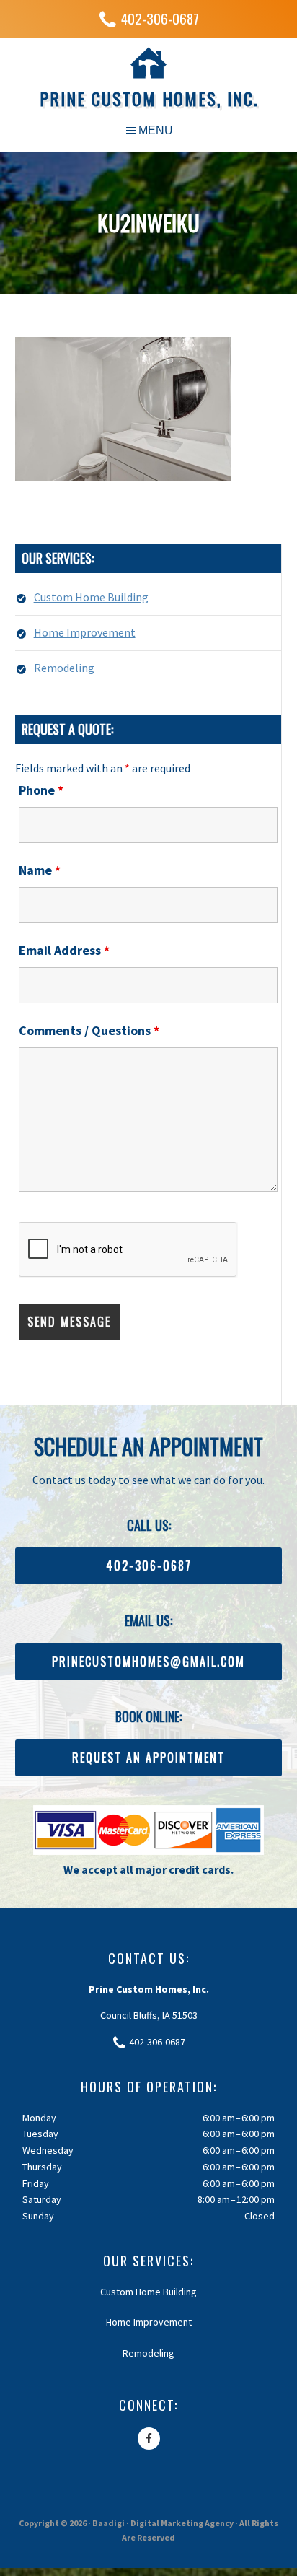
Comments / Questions (89, 1030)
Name (40, 870)
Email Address (64, 950)
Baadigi (108, 2523)
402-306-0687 (160, 18)
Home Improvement (85, 632)
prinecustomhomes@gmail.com (148, 1662)
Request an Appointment (148, 1758)
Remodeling (64, 668)
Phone (41, 790)
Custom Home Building (91, 597)
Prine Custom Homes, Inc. (149, 98)
